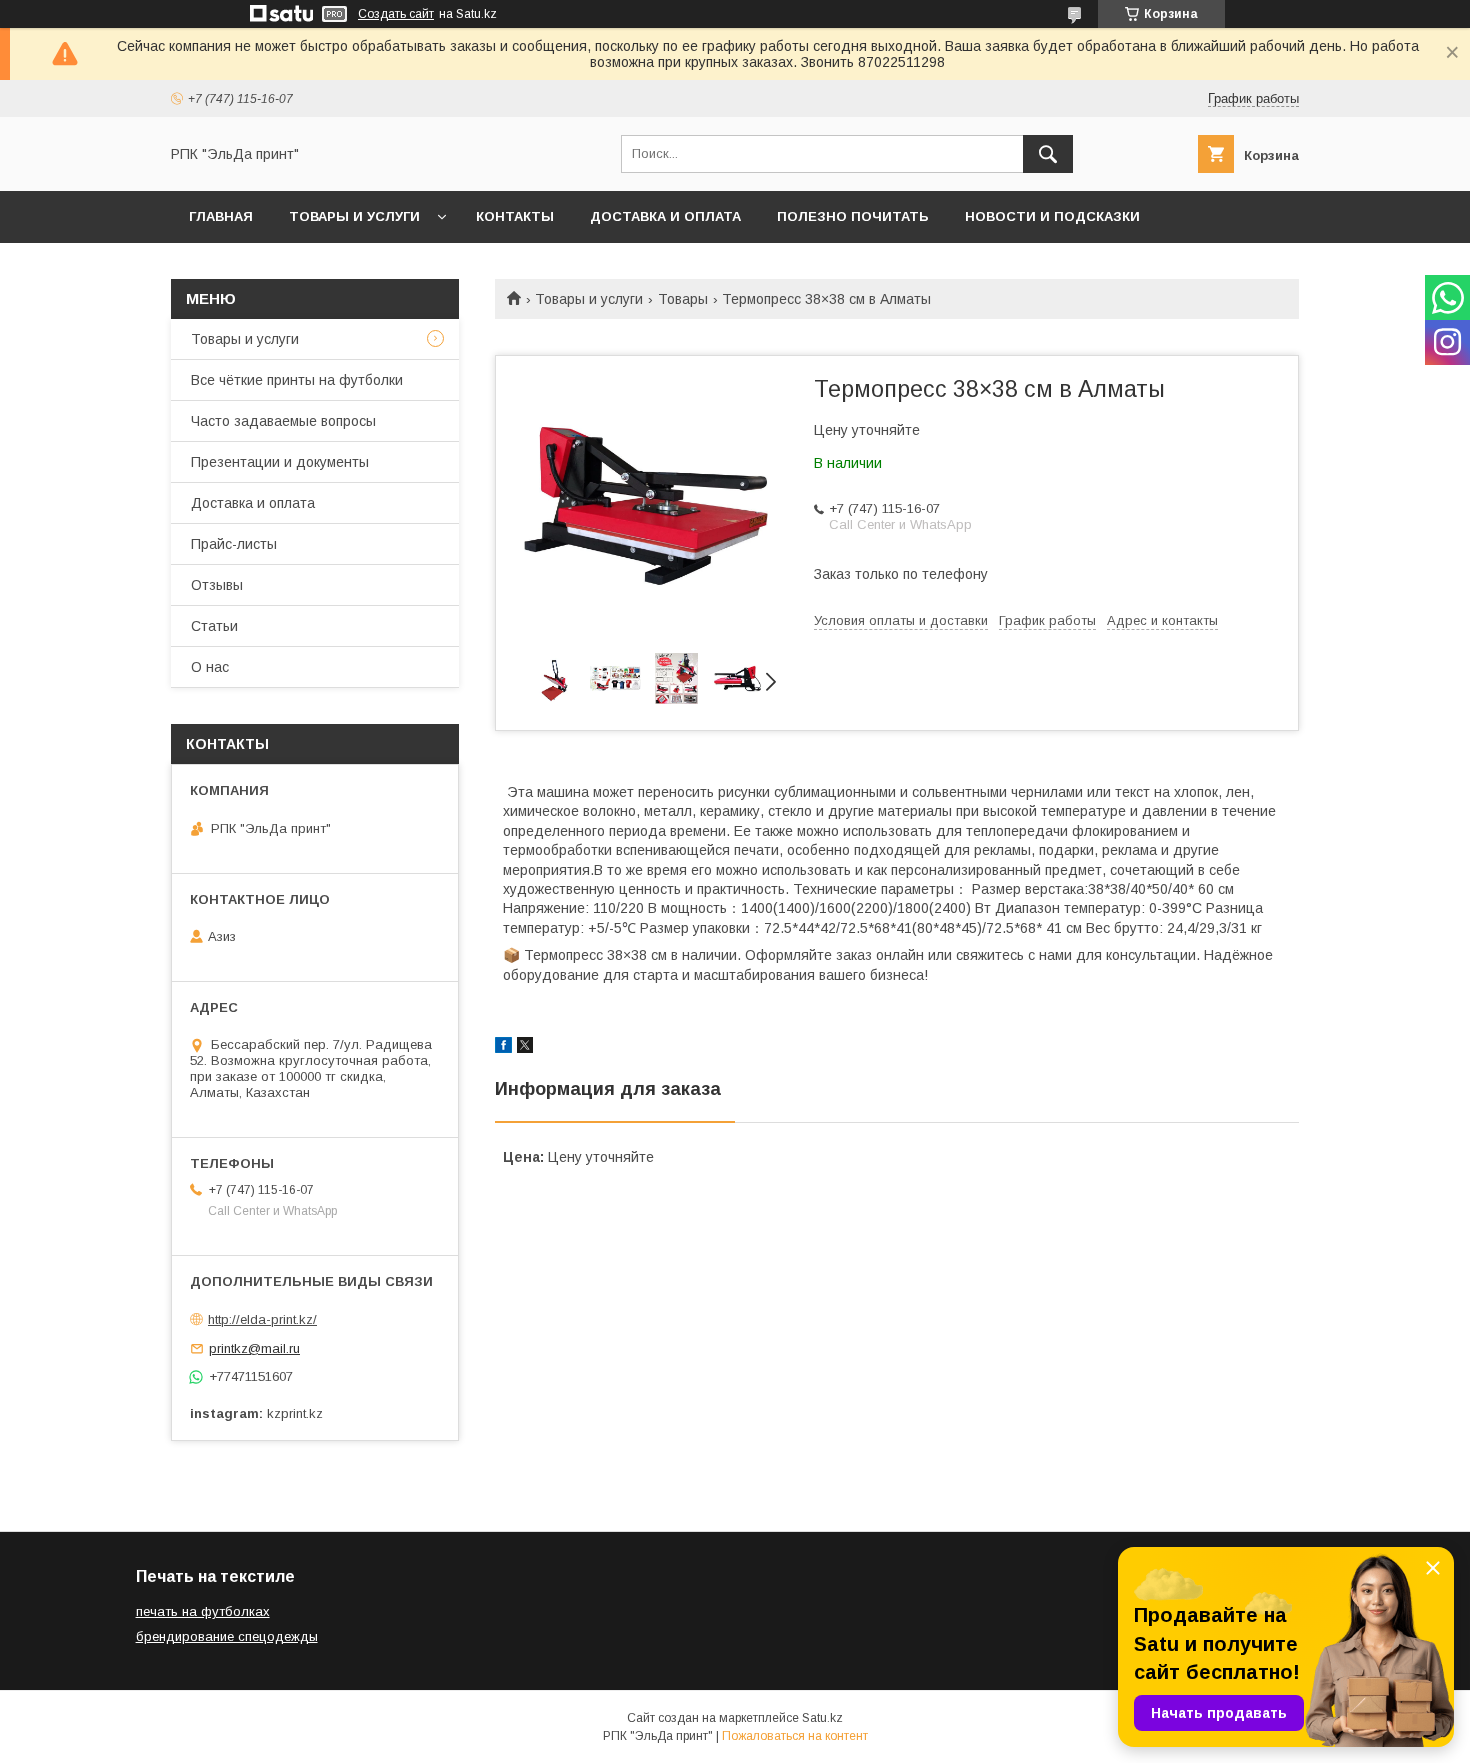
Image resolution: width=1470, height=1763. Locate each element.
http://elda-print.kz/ (262, 1319)
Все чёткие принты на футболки (297, 380)
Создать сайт (396, 14)
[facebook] (503, 1048)
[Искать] (1048, 154)
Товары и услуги (354, 216)
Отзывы (217, 585)
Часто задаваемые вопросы (283, 421)
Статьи (214, 626)
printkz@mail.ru (254, 1348)
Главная (221, 216)
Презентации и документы (280, 462)
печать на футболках (203, 1611)
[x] (525, 1048)
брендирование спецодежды (227, 1636)
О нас (210, 667)
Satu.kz (822, 1718)
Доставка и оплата (665, 216)
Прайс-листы (234, 544)
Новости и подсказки (1052, 216)
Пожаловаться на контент (795, 1736)
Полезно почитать (853, 216)
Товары (683, 299)
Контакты (515, 216)
